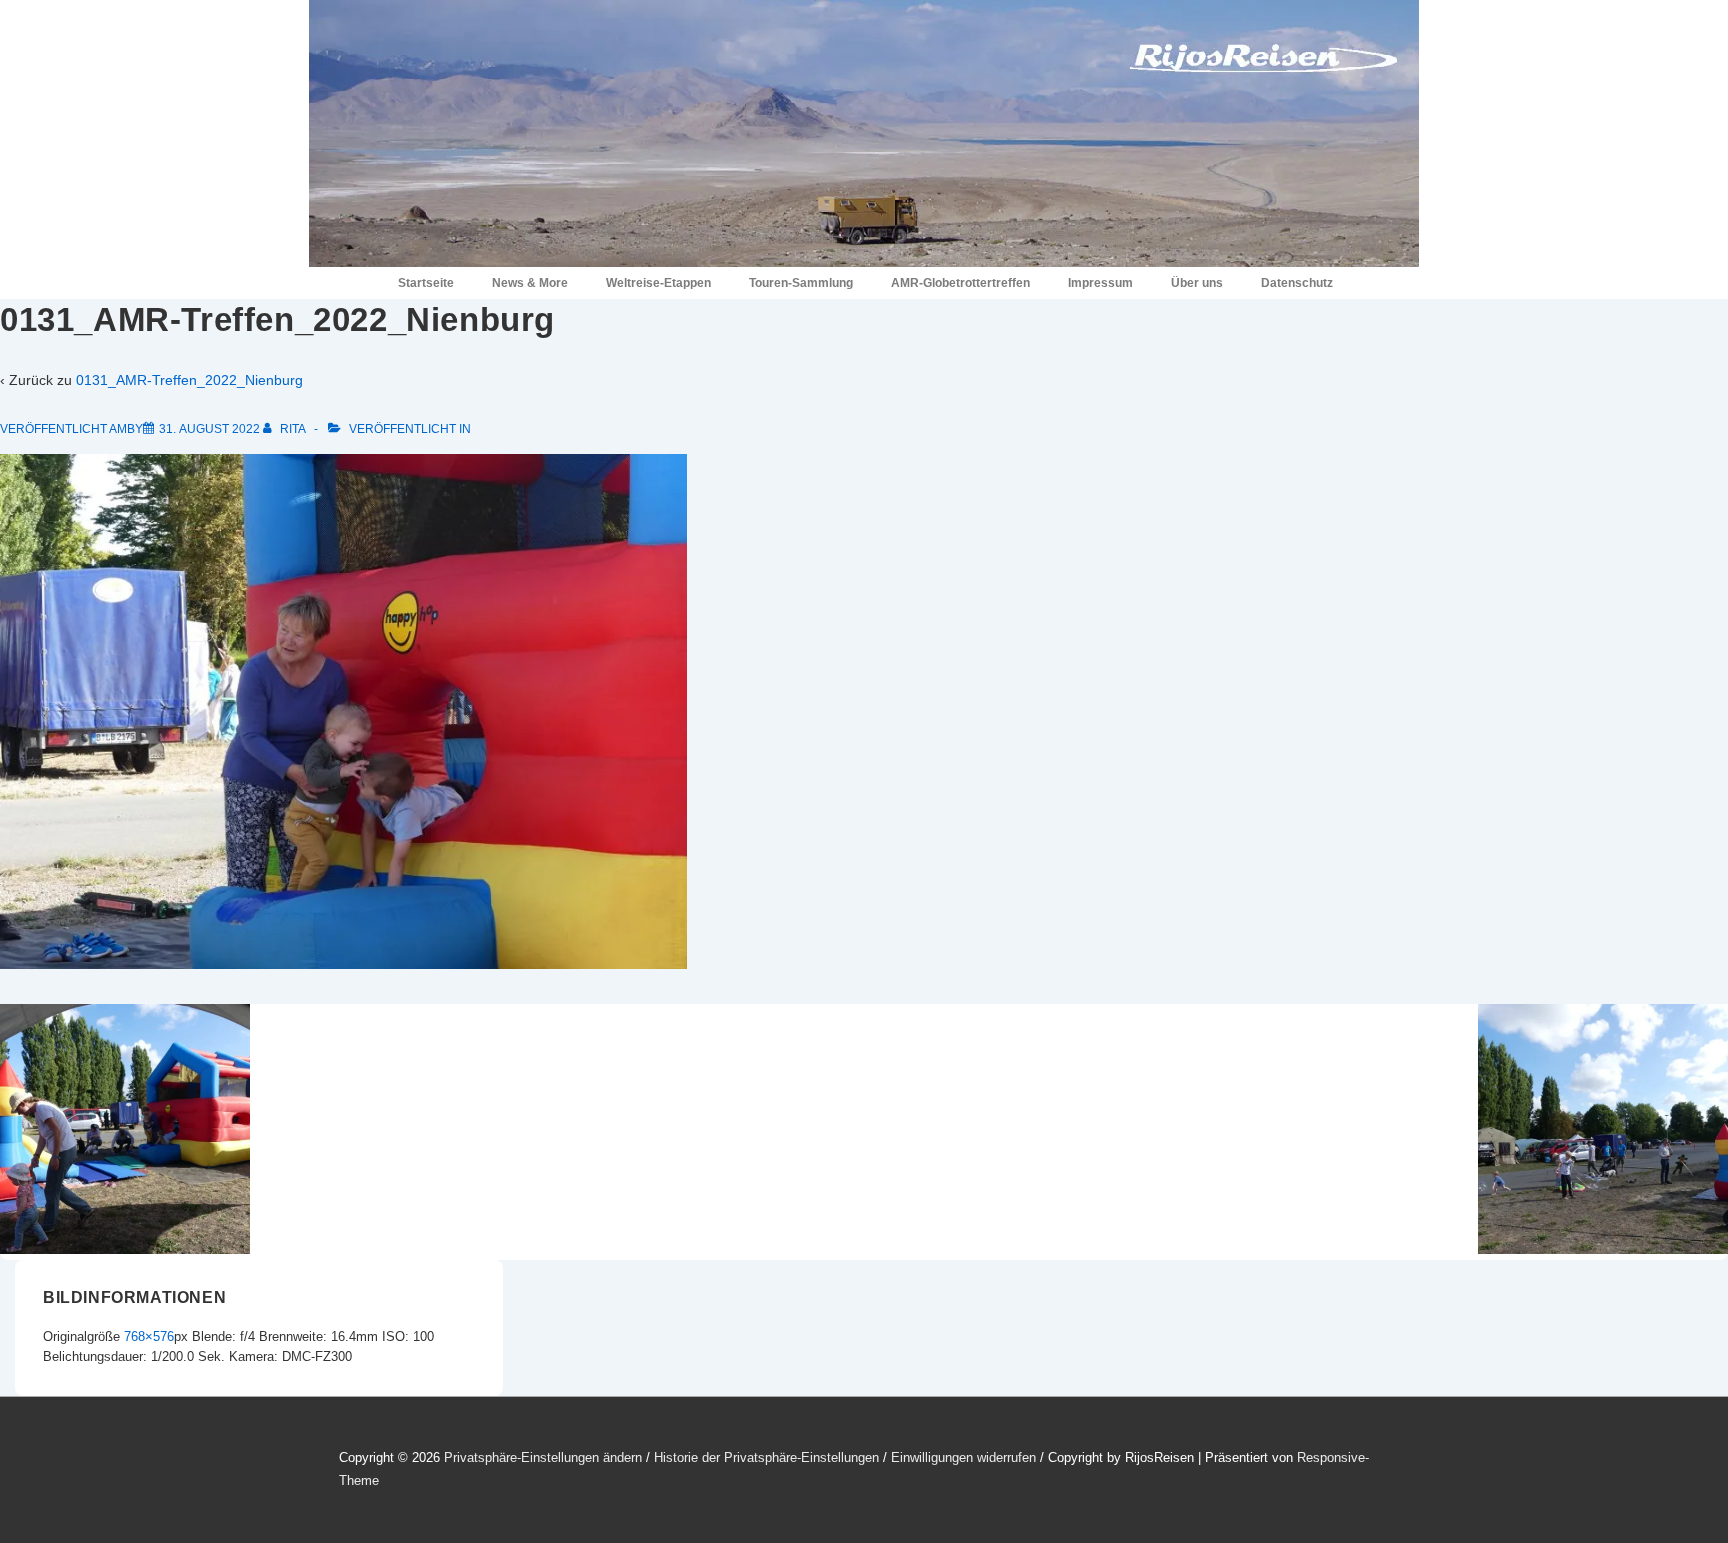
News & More (530, 283)
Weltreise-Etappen (658, 283)
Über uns (1197, 283)
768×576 (149, 1336)
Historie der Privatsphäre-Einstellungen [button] (766, 1457)
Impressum (1100, 283)
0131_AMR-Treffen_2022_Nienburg (189, 380)
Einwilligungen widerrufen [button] (963, 1457)
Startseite (426, 283)
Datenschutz (1297, 283)
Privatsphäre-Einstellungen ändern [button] (543, 1457)
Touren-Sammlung (801, 283)
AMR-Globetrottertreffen (960, 283)
